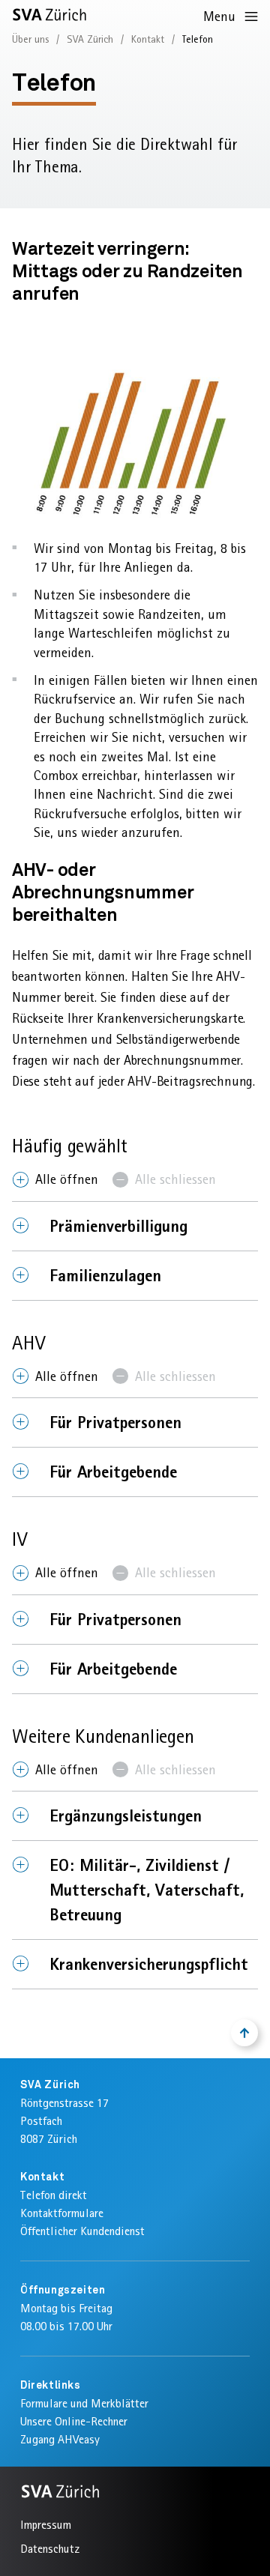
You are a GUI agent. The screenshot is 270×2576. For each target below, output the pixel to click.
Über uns (30, 39)
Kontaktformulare (62, 2213)
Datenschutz (50, 2549)
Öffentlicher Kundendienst (82, 2231)
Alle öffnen (67, 1179)
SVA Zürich (90, 39)
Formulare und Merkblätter (84, 2403)
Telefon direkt (54, 2195)
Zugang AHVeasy (60, 2439)
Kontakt (148, 39)
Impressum (46, 2525)
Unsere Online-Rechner (74, 2421)
